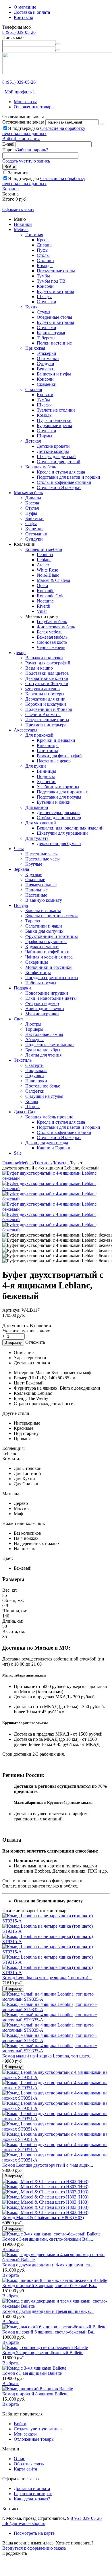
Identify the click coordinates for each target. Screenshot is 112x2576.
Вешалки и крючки (44, 658)
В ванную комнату (44, 900)
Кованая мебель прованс (49, 1117)
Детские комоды (53, 451)
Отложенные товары (34, 107)
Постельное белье (43, 1086)
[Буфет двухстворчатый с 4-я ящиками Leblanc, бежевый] (56, 1178)
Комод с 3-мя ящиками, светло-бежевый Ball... (48, 2239)
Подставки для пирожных (62, 792)
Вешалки (46, 369)
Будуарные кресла (54, 426)
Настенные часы (41, 854)
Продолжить (15, 2553)
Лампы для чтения (43, 1055)
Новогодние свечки (45, 1009)
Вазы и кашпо (39, 668)
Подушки (35, 1076)
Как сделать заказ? (32, 2499)
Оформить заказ (18, 209)
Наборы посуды (41, 983)
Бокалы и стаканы (43, 911)
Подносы (46, 776)
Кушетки (34, 529)
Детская (33, 441)
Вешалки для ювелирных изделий (70, 828)
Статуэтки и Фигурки (47, 683)
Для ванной (37, 807)
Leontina (45, 554)
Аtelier (43, 565)
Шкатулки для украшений (62, 833)
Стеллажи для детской (59, 462)
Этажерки (47, 353)
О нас (19, 2459)
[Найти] (58, 44)
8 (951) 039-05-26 (19, 32)
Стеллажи (47, 302)
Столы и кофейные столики (64, 482)
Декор (20, 653)
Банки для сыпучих (44, 931)
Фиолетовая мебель (56, 627)
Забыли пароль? (32, 150)
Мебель (21, 229)
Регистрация (27, 139)
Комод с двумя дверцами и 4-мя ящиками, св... (48, 2265)
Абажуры (34, 1039)
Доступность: (16, 1326)
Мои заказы (25, 102)
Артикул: (11, 1310)
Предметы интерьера (46, 725)
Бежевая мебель (52, 637)
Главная (10, 1163)
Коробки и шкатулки (46, 704)
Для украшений (41, 823)
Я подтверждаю (44, 131)
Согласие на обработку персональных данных (44, 131)
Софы (31, 524)
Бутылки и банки (54, 802)
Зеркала (21, 869)
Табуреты (46, 338)
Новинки (23, 224)
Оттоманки (48, 358)
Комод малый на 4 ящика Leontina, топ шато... (47, 2056)
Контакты (23, 17)
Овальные (35, 880)
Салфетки (35, 1091)
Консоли (45, 286)
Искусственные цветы (47, 720)
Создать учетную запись (26, 161)
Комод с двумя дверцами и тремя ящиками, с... (48, 2311)
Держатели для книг (45, 699)
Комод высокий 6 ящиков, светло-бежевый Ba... (49, 2332)
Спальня (34, 389)
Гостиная (34, 235)
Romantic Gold (51, 596)
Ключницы (48, 745)
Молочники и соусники (49, 967)
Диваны (45, 245)
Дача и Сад (25, 1112)
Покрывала (36, 1070)
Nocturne (45, 601)
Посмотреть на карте (34, 2533)
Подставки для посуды (59, 797)
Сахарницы (37, 962)
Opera (42, 585)
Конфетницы (38, 972)
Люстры (33, 1024)
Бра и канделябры (43, 1050)
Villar (42, 611)
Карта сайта (25, 2469)
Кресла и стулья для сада (61, 472)
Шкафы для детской (56, 456)
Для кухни (36, 766)
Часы (19, 849)
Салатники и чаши (44, 926)
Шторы (32, 1107)
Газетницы (47, 751)
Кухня (31, 307)
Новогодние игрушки (47, 993)
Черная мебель (51, 647)
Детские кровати (53, 446)
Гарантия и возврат (33, 2494)
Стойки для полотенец (59, 818)
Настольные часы (43, 859)
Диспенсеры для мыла (59, 812)
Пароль (9, 150)
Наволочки (36, 1081)
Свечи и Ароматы (43, 714)
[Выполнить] (102, 124)
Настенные (36, 895)
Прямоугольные (41, 885)
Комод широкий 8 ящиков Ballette (35, 2394)
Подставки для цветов (47, 673)
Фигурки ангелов (43, 689)
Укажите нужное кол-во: (26, 1331)
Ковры (32, 1101)
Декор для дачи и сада (47, 1143)
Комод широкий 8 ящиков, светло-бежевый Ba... (50, 2285)
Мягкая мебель (28, 493)
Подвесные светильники (50, 1045)
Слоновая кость (52, 642)
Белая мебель (50, 632)
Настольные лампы (44, 1034)
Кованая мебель (41, 467)
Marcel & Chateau (53, 580)
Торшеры (34, 1029)
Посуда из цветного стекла (52, 978)
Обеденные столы (54, 317)
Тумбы (43, 276)
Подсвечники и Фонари (49, 709)
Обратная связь (29, 2464)
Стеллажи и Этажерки (59, 487)
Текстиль (23, 1060)
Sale (18, 1153)
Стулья (44, 312)
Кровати (45, 395)
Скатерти (34, 1065)
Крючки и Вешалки (56, 740)
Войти (9, 139)
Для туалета (37, 838)
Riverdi (44, 606)
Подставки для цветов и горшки (68, 477)
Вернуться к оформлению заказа (34, 2548)
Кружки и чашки (42, 947)
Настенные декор (54, 761)
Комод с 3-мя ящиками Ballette (32, 2373)
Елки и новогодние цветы (51, 998)
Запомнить (19, 173)
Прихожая (35, 348)
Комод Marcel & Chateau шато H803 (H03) (43, 2218)
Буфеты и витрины (55, 291)
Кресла (44, 240)
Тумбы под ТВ (51, 281)
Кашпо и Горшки (54, 1148)
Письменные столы (56, 271)
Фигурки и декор (42, 1003)
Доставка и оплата (32, 12)
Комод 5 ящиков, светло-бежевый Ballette (43, 2353)
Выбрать (11, 2249)
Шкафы (44, 297)
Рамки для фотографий (48, 663)
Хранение (47, 782)
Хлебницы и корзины (58, 787)
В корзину (13, 1342)
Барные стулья (51, 333)
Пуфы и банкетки (54, 420)
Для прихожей (39, 735)
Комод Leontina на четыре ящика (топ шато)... (47, 1978)
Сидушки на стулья (44, 1096)
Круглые (34, 864)
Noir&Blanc (48, 575)
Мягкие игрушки (42, 1014)
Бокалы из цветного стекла (52, 916)
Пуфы (43, 250)
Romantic (46, 591)
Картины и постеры (45, 694)
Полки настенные (54, 343)
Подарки (22, 988)
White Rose (47, 570)
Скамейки (47, 384)
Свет (19, 1019)
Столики (45, 260)
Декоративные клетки (47, 678)
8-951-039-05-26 (86, 2518)
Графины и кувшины (46, 941)
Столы (43, 255)
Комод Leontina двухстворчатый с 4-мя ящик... (48, 2165)
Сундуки (46, 364)
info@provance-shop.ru (24, 2523)
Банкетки (34, 518)
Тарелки (33, 921)
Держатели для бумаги (59, 843)
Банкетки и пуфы (54, 374)
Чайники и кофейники (47, 952)
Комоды (45, 266)
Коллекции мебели (44, 549)
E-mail (8, 144)
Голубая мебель (52, 622)
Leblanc (44, 560)
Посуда (21, 905)
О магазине (25, 7)
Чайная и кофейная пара (49, 957)
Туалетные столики (56, 410)
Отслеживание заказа (23, 122)
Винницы (46, 771)
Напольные (36, 890)
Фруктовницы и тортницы (52, 936)
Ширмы (45, 436)
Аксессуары (26, 730)
